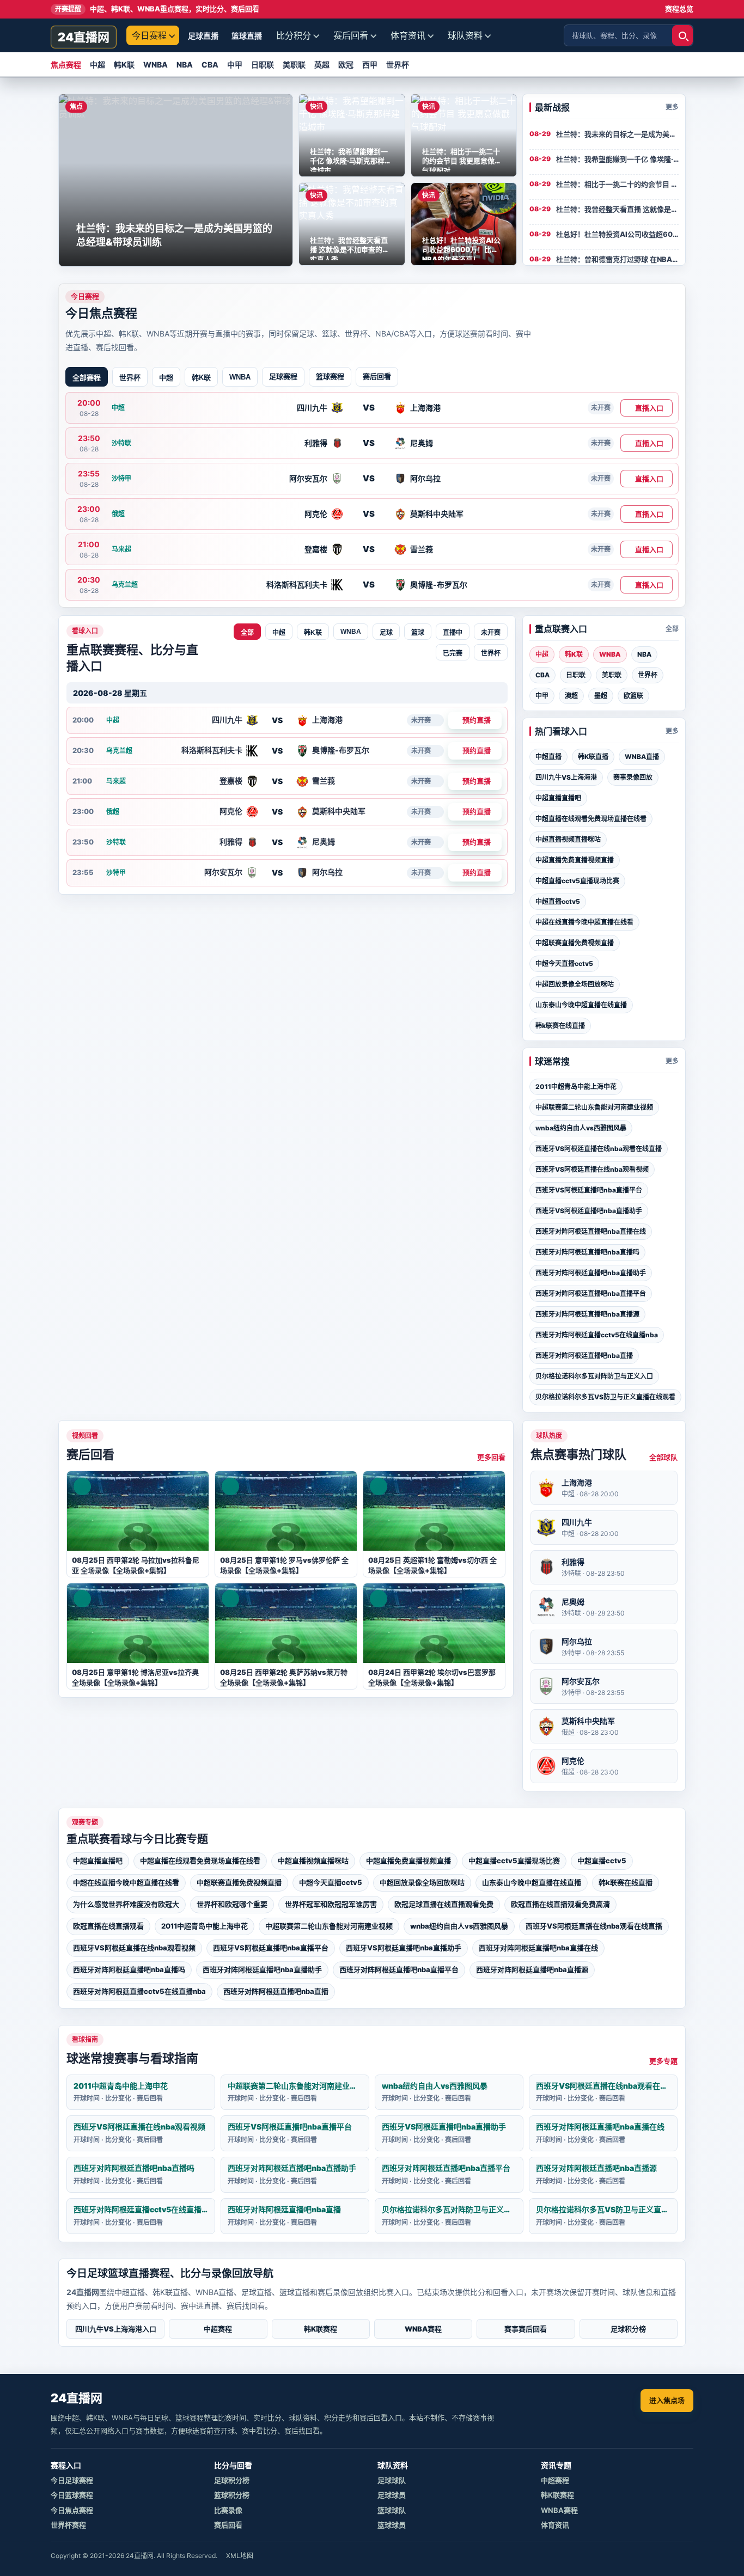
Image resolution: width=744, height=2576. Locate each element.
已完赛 (453, 653)
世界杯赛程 (68, 2525)
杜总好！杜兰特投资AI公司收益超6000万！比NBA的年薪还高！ (617, 234)
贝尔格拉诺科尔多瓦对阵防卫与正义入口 (594, 1376)
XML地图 (240, 2556)
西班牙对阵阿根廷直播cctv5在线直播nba (597, 1335)
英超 (322, 65)
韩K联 (124, 65)
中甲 (235, 65)
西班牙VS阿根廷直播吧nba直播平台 (589, 1190)
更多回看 (491, 1457)
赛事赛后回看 (526, 2329)
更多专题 (663, 2061)
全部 (247, 633)
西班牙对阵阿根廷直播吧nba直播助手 (591, 1273)
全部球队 (663, 1457)
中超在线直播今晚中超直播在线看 (584, 922)
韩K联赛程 (321, 2329)
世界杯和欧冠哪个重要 (232, 1904)
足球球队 (392, 2480)
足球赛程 (283, 376)
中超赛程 (218, 2329)
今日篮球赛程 (72, 2495)
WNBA (155, 65)
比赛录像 (228, 2510)
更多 (672, 107)
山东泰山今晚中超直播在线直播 (581, 1005)
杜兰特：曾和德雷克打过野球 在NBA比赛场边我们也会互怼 (617, 259)
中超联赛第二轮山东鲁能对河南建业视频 (594, 1107)
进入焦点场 (667, 2400)
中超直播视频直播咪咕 (568, 839)
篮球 (418, 633)
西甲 (370, 65)
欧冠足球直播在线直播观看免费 (444, 1904)
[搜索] (682, 35)
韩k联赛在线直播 (560, 1026)
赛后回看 (351, 35)
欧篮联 (633, 696)
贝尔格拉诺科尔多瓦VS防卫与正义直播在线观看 (605, 1397)
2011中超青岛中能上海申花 (576, 1087)
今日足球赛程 (72, 2480)
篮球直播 (247, 36)
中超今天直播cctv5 (564, 963)
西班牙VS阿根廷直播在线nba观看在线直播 (599, 1149)
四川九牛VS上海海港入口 (116, 2329)
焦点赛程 (66, 65)
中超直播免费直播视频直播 (575, 860)
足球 (386, 633)
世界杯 (398, 65)
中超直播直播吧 (558, 798)
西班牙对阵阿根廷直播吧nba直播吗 (587, 1252)
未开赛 (491, 633)
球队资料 (465, 35)
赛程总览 (679, 9)
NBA (185, 65)
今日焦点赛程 (72, 2510)
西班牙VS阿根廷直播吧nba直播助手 (589, 1211)
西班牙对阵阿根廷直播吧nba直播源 (587, 1314)
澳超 (571, 696)
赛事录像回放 (633, 777)
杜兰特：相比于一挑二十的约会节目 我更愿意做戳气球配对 (617, 184)
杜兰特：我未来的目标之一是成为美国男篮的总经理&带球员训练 (617, 134)
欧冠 (346, 65)
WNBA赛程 (423, 2329)
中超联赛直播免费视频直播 (575, 943)
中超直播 (548, 757)
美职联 (294, 65)
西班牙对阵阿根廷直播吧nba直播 (584, 1356)
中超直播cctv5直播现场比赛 (577, 881)
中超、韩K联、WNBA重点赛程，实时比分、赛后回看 (157, 9)
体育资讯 (408, 35)
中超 (97, 65)
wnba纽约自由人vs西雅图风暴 (581, 1128)
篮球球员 (392, 2525)
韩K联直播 (593, 757)
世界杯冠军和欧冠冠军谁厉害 (331, 1904)
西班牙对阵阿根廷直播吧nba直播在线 (591, 1231)
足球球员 (392, 2495)
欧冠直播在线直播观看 (108, 1926)
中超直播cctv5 (558, 901)
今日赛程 (149, 35)
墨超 (601, 696)
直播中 (453, 633)
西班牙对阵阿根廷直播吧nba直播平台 (591, 1293)
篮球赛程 (330, 376)
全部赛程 (87, 378)
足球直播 (203, 36)
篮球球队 (392, 2510)
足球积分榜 (628, 2329)
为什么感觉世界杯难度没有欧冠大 (126, 1904)
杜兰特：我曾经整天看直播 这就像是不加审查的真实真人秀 (617, 209)
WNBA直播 (642, 757)
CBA (210, 65)
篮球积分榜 (232, 2495)
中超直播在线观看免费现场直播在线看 (591, 819)
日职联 (263, 65)
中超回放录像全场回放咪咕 (575, 984)
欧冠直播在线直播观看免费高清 (560, 1904)
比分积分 (294, 35)
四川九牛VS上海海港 (566, 777)
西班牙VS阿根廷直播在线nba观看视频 (592, 1169)
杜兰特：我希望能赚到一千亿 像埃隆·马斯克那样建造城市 (617, 159)
